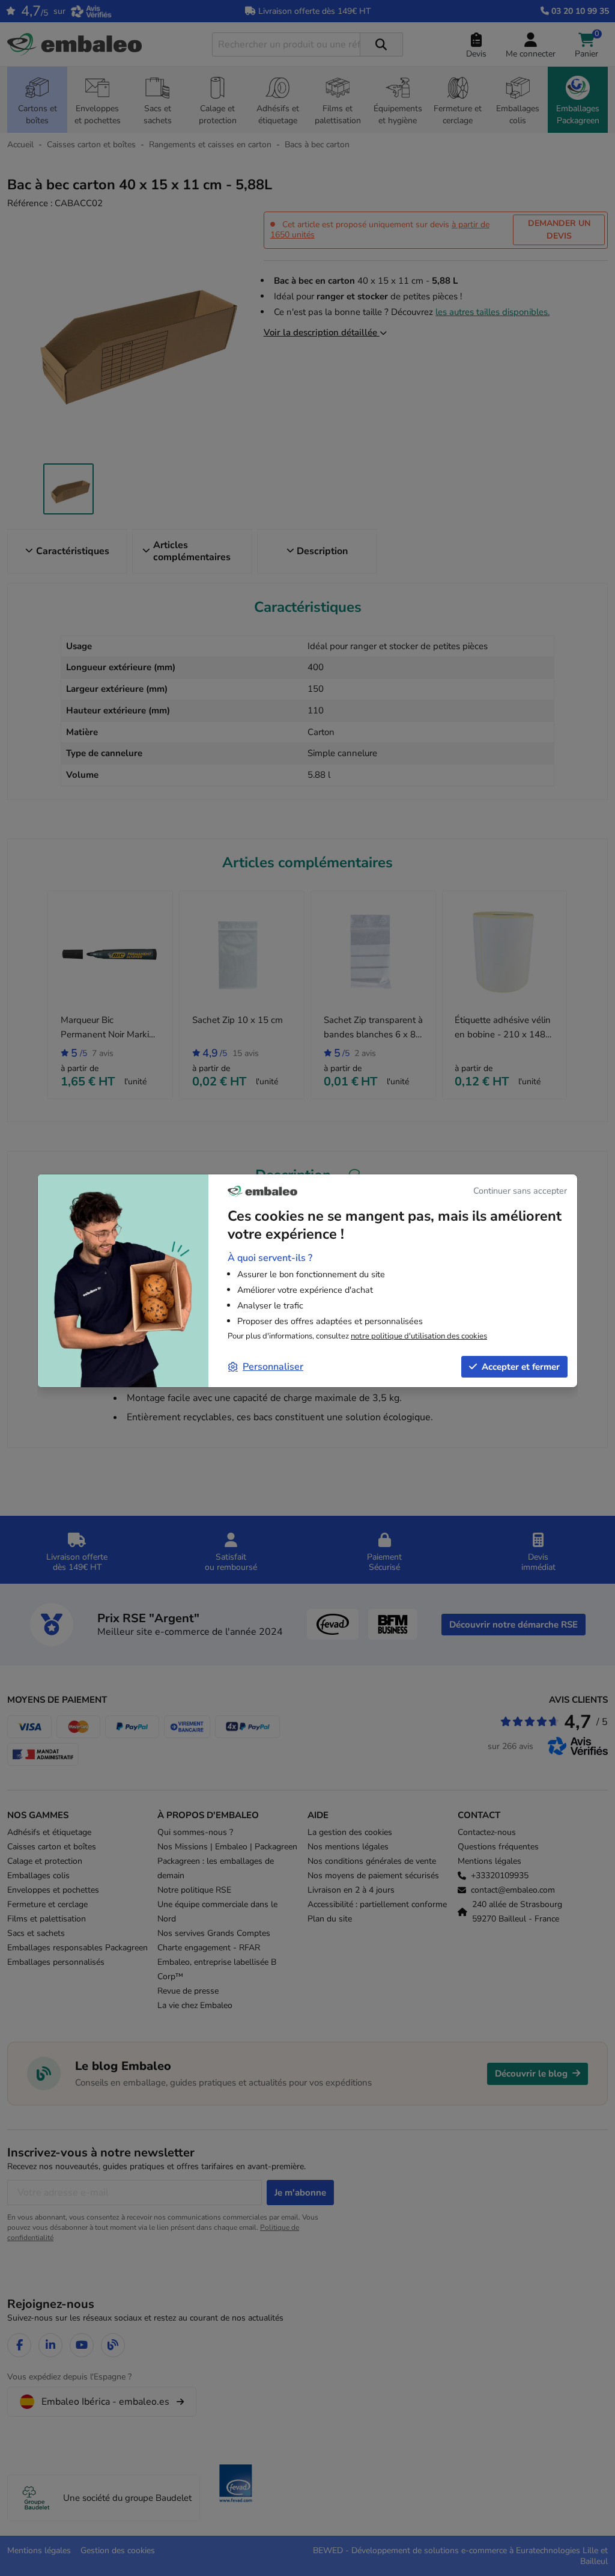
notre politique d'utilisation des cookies (419, 1336)
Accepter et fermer (521, 1367)
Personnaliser (273, 1367)
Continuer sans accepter (520, 1191)
